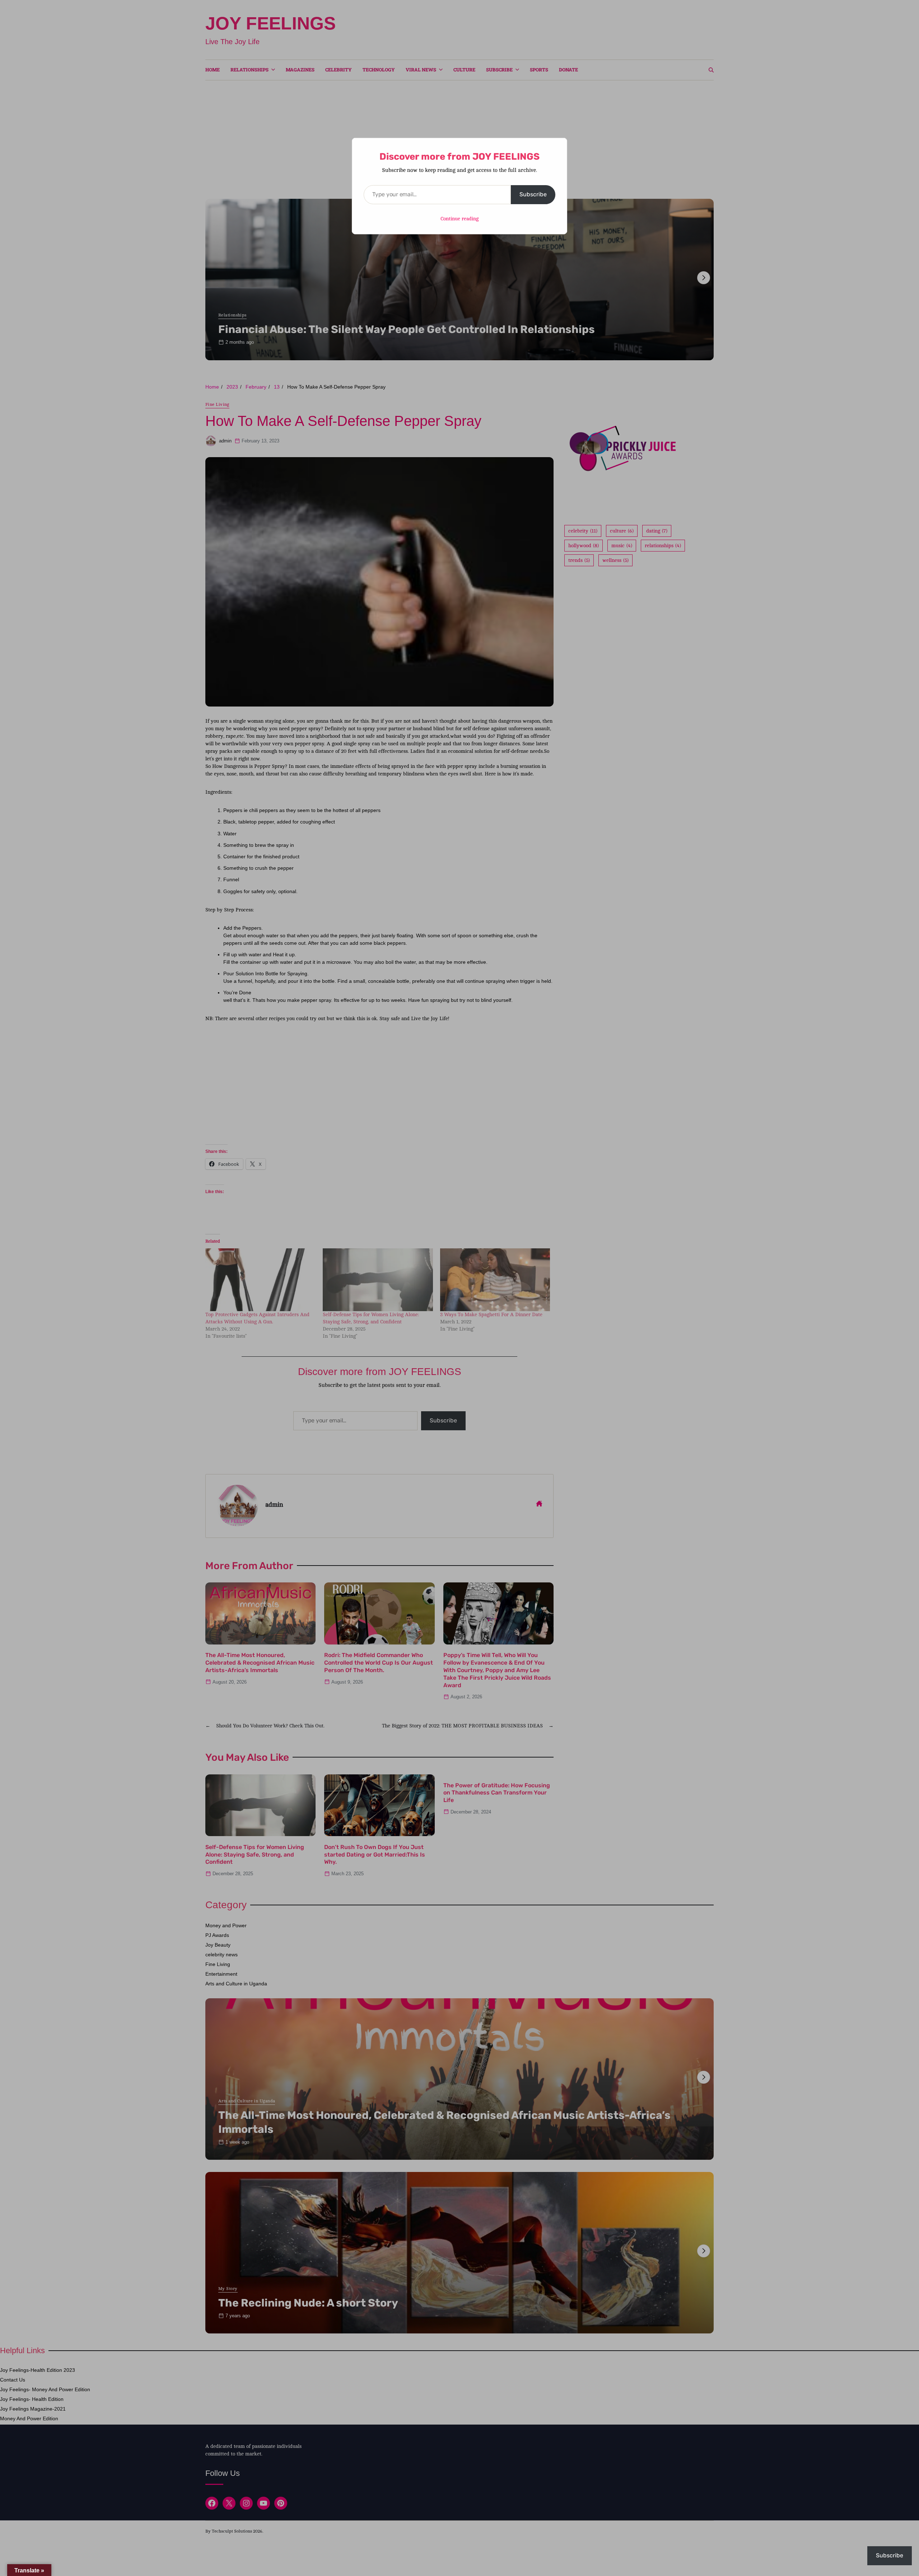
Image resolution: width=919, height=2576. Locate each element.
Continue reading (459, 219)
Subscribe (533, 194)
